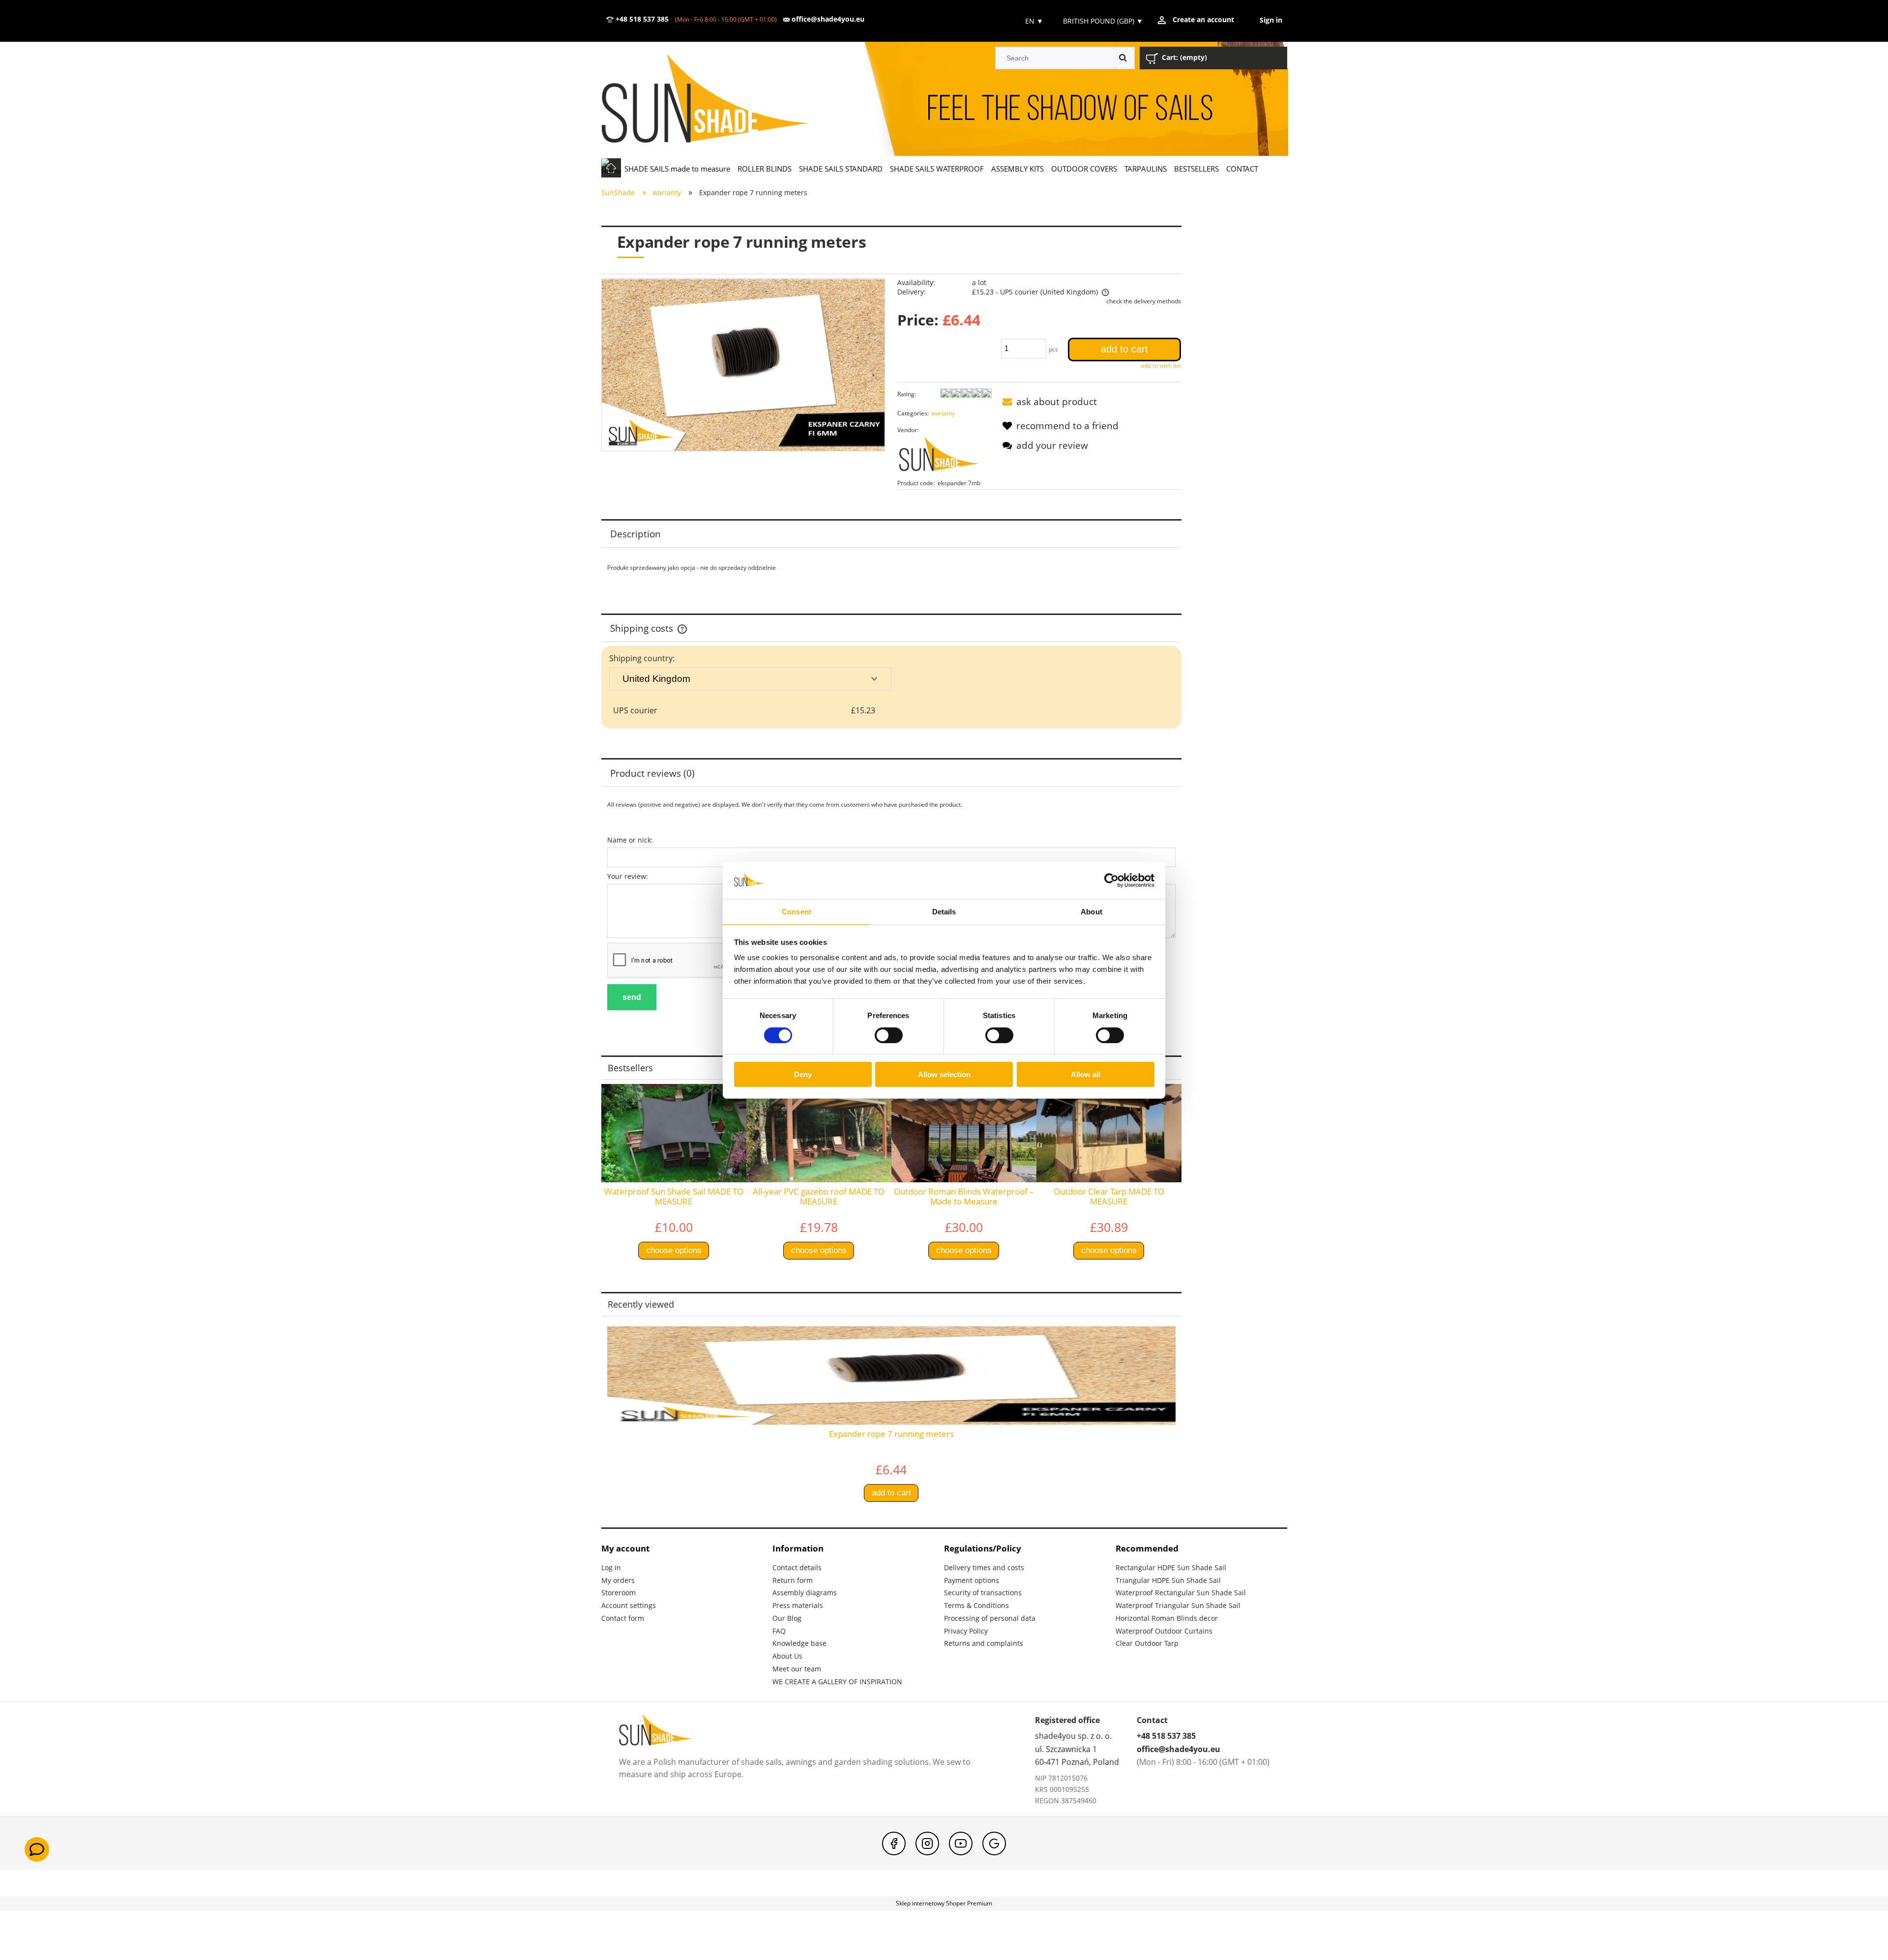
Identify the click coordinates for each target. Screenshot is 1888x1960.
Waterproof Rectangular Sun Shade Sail (1181, 1593)
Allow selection (944, 1074)
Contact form (623, 1618)
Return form (793, 1580)
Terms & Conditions (976, 1605)
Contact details (797, 1567)
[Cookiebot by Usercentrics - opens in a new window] (1111, 880)
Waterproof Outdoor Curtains (1164, 1631)
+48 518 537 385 (641, 19)
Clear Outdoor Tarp (1147, 1643)
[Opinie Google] (994, 1843)
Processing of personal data (990, 1618)
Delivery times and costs (984, 1567)
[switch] (889, 1035)
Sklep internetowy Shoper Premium (944, 1903)
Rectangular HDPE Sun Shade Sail (1171, 1567)
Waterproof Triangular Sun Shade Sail (1178, 1605)
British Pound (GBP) (1103, 21)
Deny (803, 1074)
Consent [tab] (796, 912)
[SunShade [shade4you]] (944, 456)
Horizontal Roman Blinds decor (1167, 1618)
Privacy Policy (966, 1631)
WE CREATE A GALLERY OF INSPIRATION (837, 1682)
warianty (943, 413)
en (1033, 21)
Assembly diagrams (805, 1593)
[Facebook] (894, 1843)
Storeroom (619, 1593)
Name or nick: (630, 840)
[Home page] (719, 100)
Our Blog (787, 1618)
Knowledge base (799, 1643)
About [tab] (1091, 912)
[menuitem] (678, 168)
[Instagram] (927, 1843)
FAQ (779, 1631)
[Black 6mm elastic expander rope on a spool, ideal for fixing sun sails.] (743, 365)
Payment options (972, 1580)
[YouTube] (961, 1843)
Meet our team (797, 1669)
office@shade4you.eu (827, 19)
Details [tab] (944, 912)
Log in (611, 1567)
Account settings (629, 1605)
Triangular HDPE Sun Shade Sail (1168, 1580)
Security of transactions (983, 1593)
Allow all (1086, 1074)
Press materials (798, 1605)
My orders (618, 1580)
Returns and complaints (984, 1643)
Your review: (628, 876)
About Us (787, 1656)
